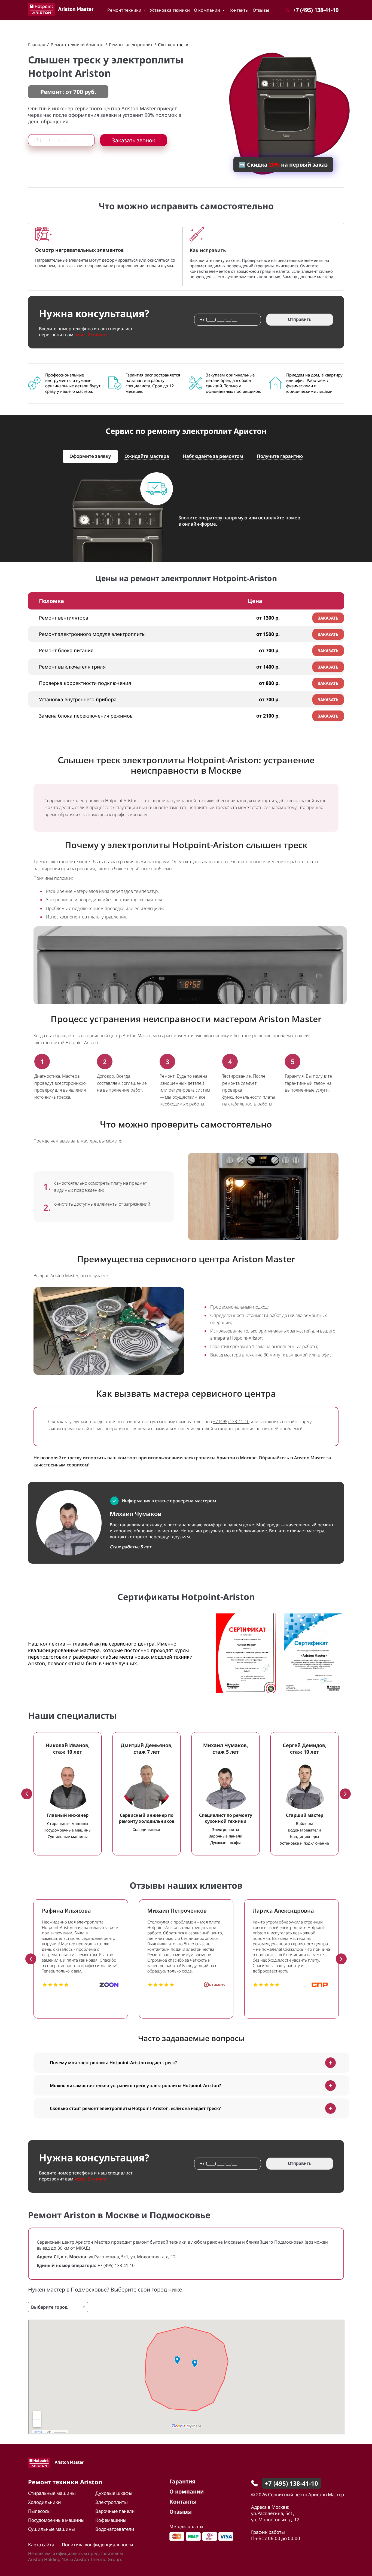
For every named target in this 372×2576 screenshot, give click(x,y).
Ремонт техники (125, 10)
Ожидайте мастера (147, 456)
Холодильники (45, 2502)
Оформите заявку (90, 456)
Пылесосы (39, 2511)
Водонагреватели (115, 2529)
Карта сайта (41, 2545)
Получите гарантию (280, 456)
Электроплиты (112, 2502)
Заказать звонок (134, 140)
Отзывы (261, 10)
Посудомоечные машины (56, 2520)
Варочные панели (115, 2511)
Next (345, 1794)
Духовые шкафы (114, 2493)
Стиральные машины (52, 2493)
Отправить (300, 319)
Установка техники (170, 10)
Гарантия (182, 2481)
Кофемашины (111, 2520)
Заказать (328, 618)
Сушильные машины (51, 2529)
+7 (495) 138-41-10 (231, 1422)
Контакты (239, 10)
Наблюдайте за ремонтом (213, 456)
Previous (27, 1794)
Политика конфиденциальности (97, 2545)
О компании (208, 10)
